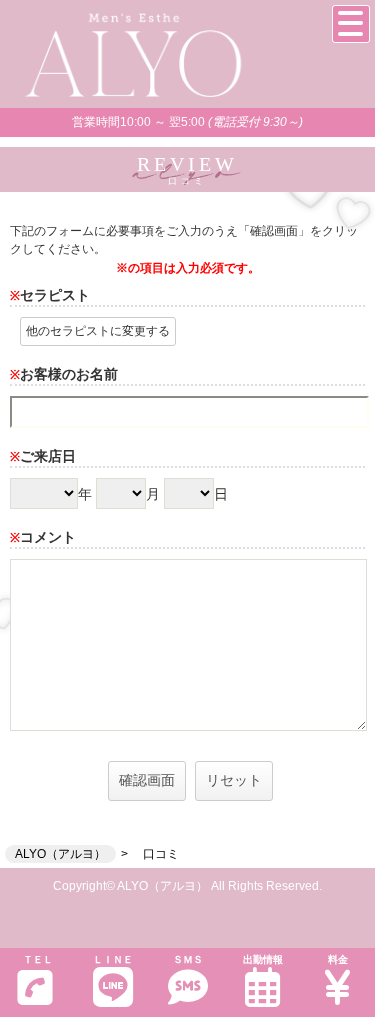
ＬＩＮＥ (113, 959)
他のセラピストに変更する (98, 331)
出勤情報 (263, 959)
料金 (338, 959)
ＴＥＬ (38, 959)
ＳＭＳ (188, 959)
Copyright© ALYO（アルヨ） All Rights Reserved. (187, 886)
